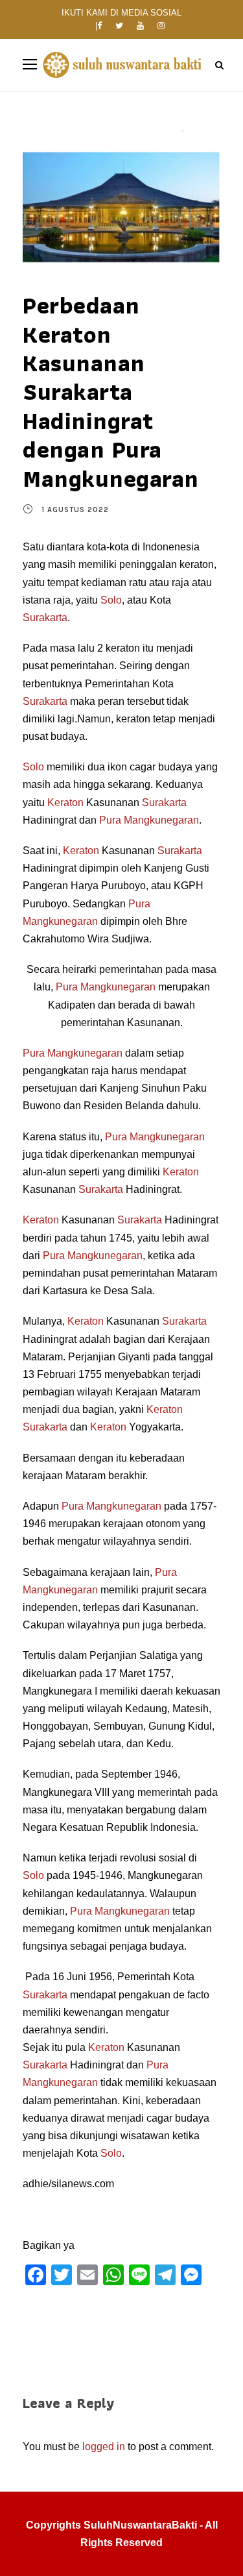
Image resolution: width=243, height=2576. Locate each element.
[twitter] (119, 26)
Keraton (65, 803)
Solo (111, 600)
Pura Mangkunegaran (149, 820)
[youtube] (140, 26)
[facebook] (99, 26)
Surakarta (45, 618)
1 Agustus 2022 (75, 510)
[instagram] (161, 26)
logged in (104, 2447)
